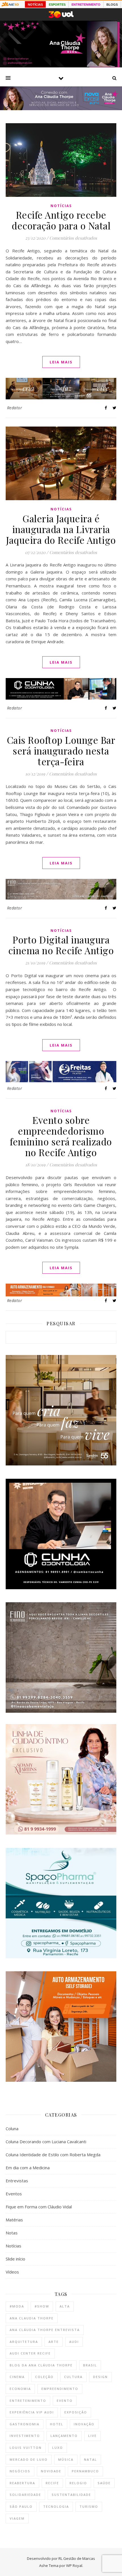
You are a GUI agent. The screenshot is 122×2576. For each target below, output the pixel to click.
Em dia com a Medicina (28, 2168)
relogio (78, 2483)
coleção (44, 2377)
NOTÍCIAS (35, 5)
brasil (90, 2365)
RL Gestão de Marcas (77, 2558)
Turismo (89, 2506)
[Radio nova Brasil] (61, 108)
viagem (17, 2518)
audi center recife (30, 2353)
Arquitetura (24, 2342)
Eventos (14, 2194)
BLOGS (112, 5)
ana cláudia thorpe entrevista (45, 2330)
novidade (51, 2471)
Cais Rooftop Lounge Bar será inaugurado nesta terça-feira (61, 751)
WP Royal (74, 2566)
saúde (104, 2483)
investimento (25, 2436)
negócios (20, 2471)
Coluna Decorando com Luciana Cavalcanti (46, 2142)
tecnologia (56, 2506)
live (92, 2436)
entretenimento (28, 2401)
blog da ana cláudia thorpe (41, 2365)
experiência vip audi (32, 2412)
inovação (84, 2424)
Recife (52, 2483)
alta (65, 2306)
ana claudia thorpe (32, 2318)
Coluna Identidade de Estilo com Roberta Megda (53, 2155)
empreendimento (60, 2389)
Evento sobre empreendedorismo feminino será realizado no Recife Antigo (61, 1136)
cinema (17, 2377)
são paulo (21, 2506)
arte (54, 2342)
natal (91, 2459)
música (66, 2459)
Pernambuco (85, 2471)
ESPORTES (57, 5)
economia (20, 2389)
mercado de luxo (29, 2459)
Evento (65, 2401)
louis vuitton (26, 2448)
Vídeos (12, 2272)
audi (74, 2342)
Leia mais (61, 362)
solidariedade (25, 2495)
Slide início (15, 2259)
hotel (57, 2424)
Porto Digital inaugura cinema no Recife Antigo (61, 945)
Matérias (14, 2220)
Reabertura (22, 2483)
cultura (73, 2377)
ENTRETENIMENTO (86, 5)
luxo (58, 2448)
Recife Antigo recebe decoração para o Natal (61, 220)
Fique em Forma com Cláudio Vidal (39, 2207)
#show (42, 2306)
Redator (15, 408)
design (100, 2377)
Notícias (61, 206)
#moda (17, 2306)
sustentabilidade (71, 2495)
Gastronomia (25, 2424)
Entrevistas (17, 2181)
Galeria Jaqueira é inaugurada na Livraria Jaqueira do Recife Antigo (61, 529)
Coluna (12, 2128)
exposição (76, 2412)
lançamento (64, 2436)
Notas (12, 2233)
